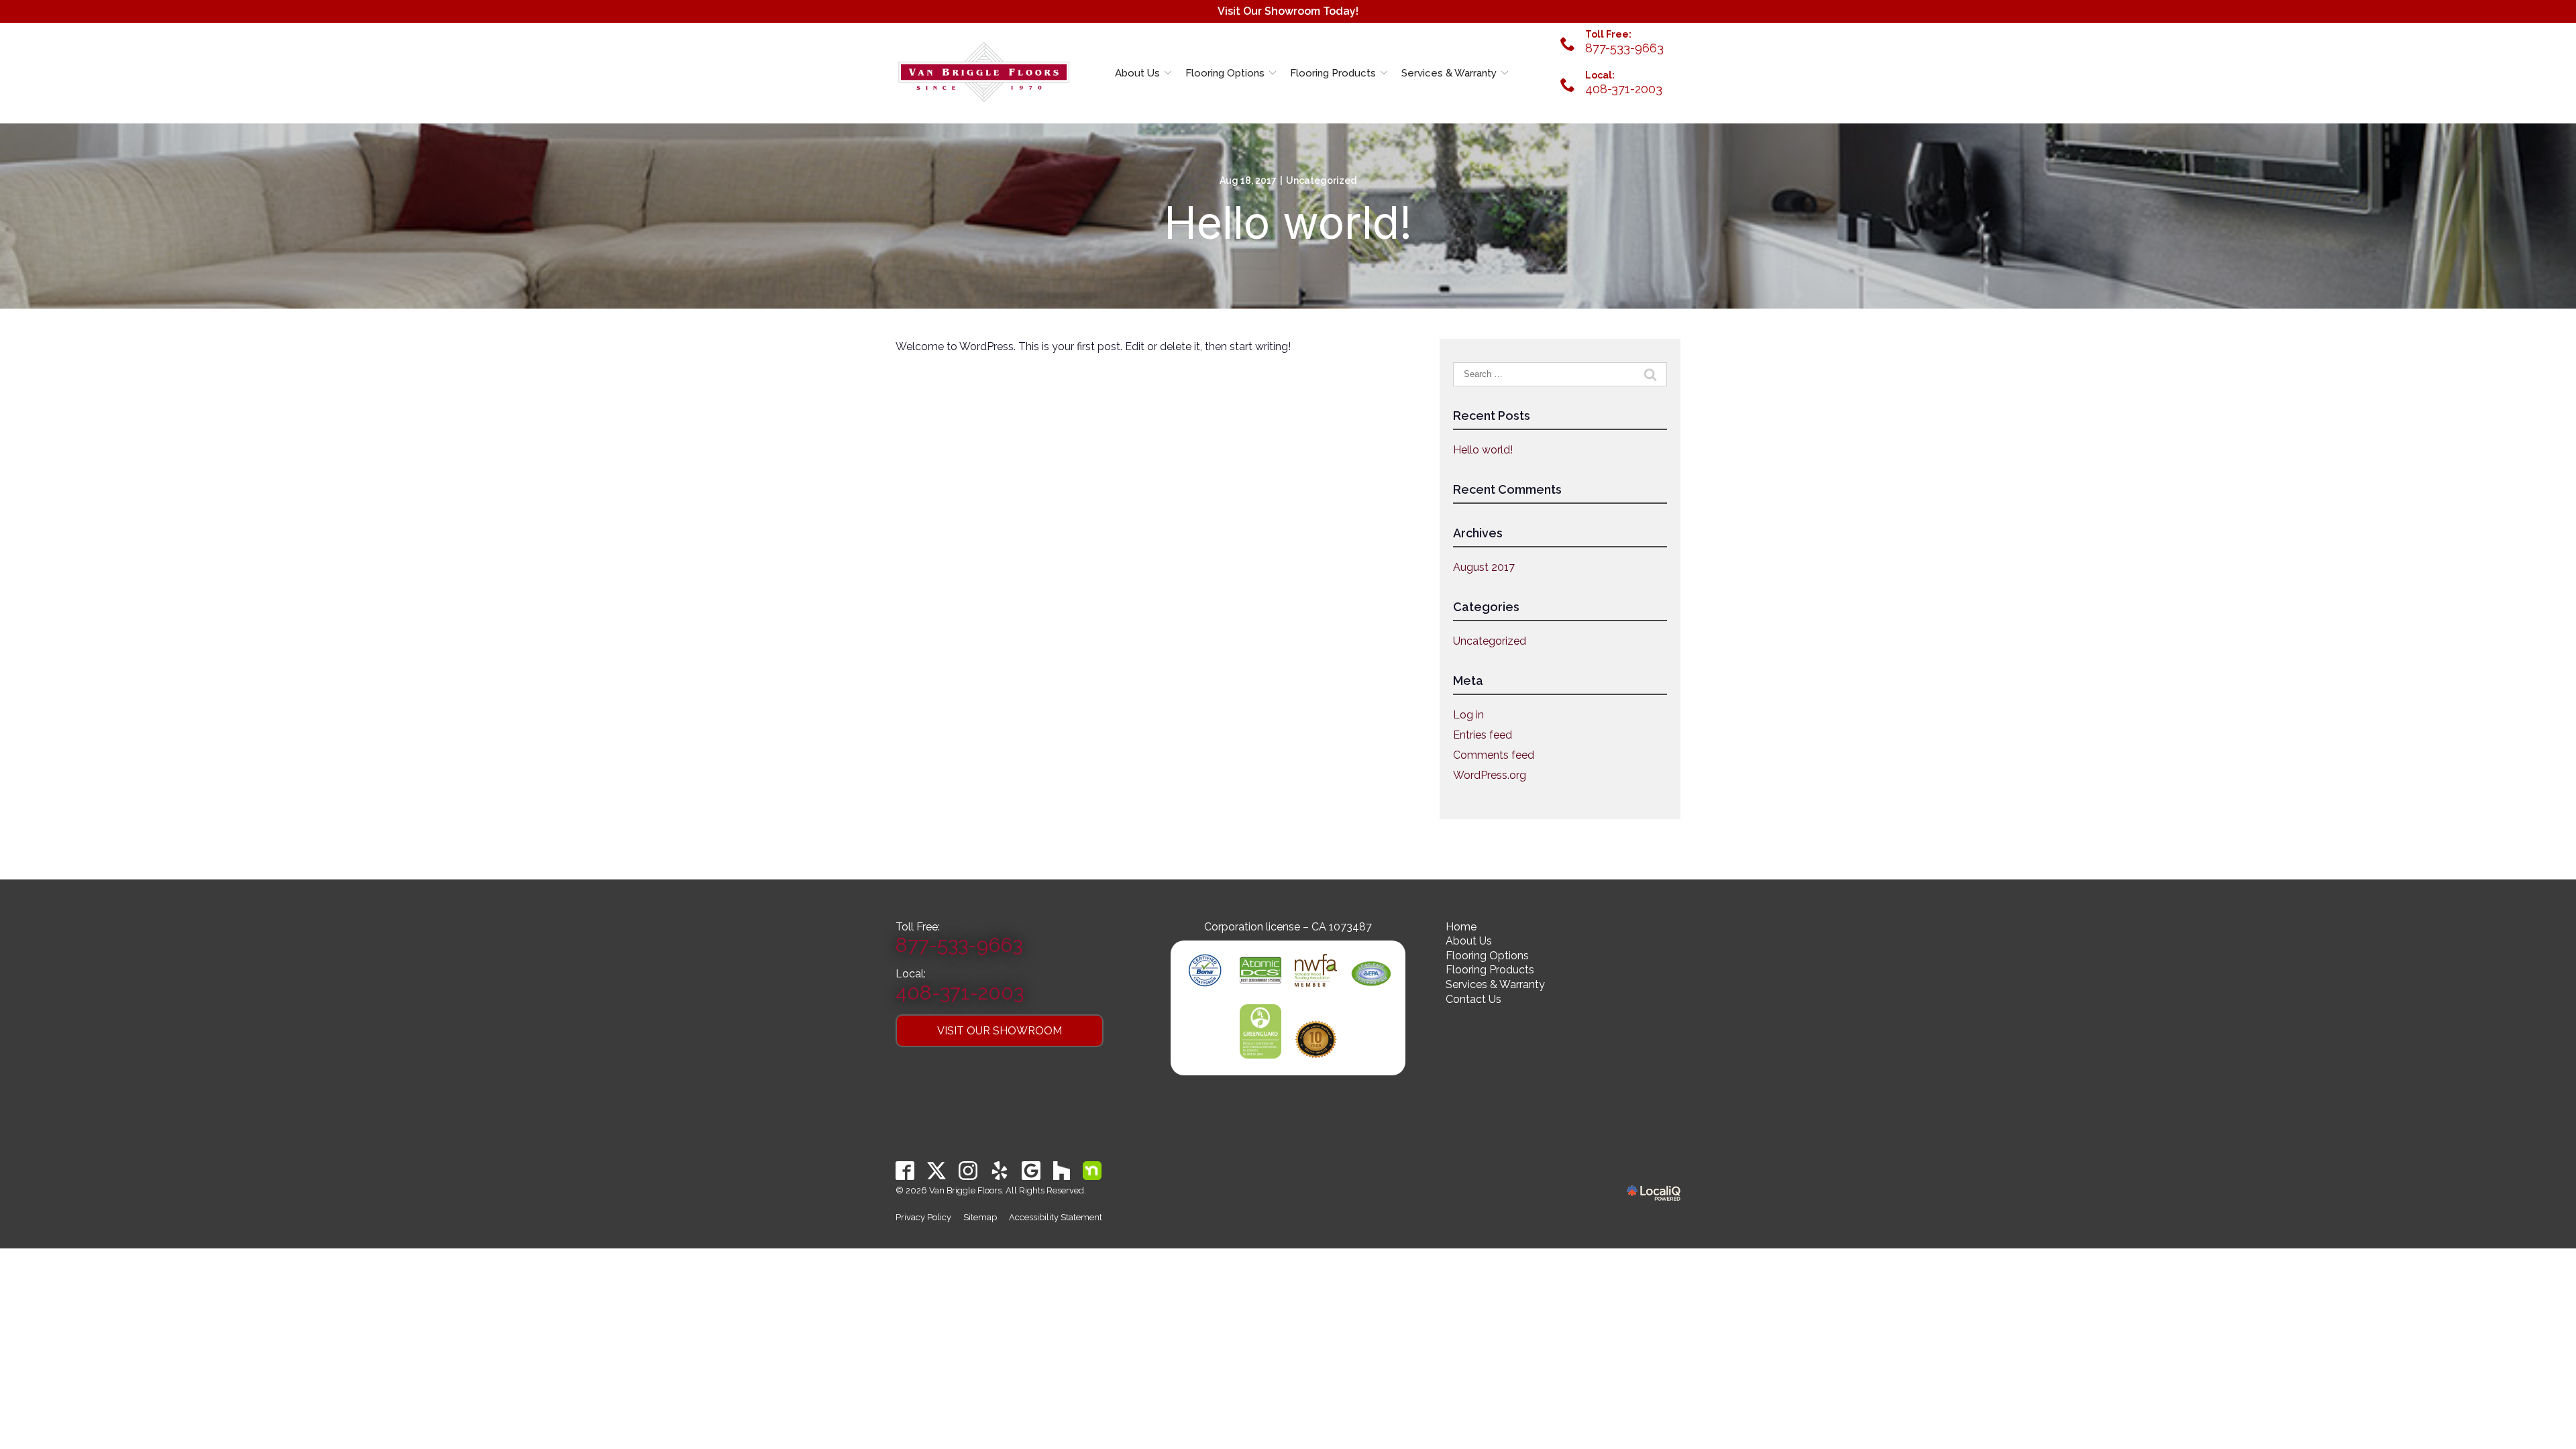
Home (1461, 927)
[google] (1031, 1170)
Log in (1468, 715)
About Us (1137, 73)
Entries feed (1483, 735)
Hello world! (1288, 223)
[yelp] (1000, 1170)
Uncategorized (1321, 180)
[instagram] (968, 1170)
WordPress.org (1490, 775)
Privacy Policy (923, 1217)
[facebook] (905, 1170)
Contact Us (1473, 999)
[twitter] (937, 1170)
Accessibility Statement (1056, 1217)
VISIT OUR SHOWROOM (1000, 1031)
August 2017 (1484, 567)
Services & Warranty (1449, 73)
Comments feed (1494, 755)
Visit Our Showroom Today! (1288, 11)
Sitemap (980, 1217)
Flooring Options (1225, 73)
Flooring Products (1333, 73)
